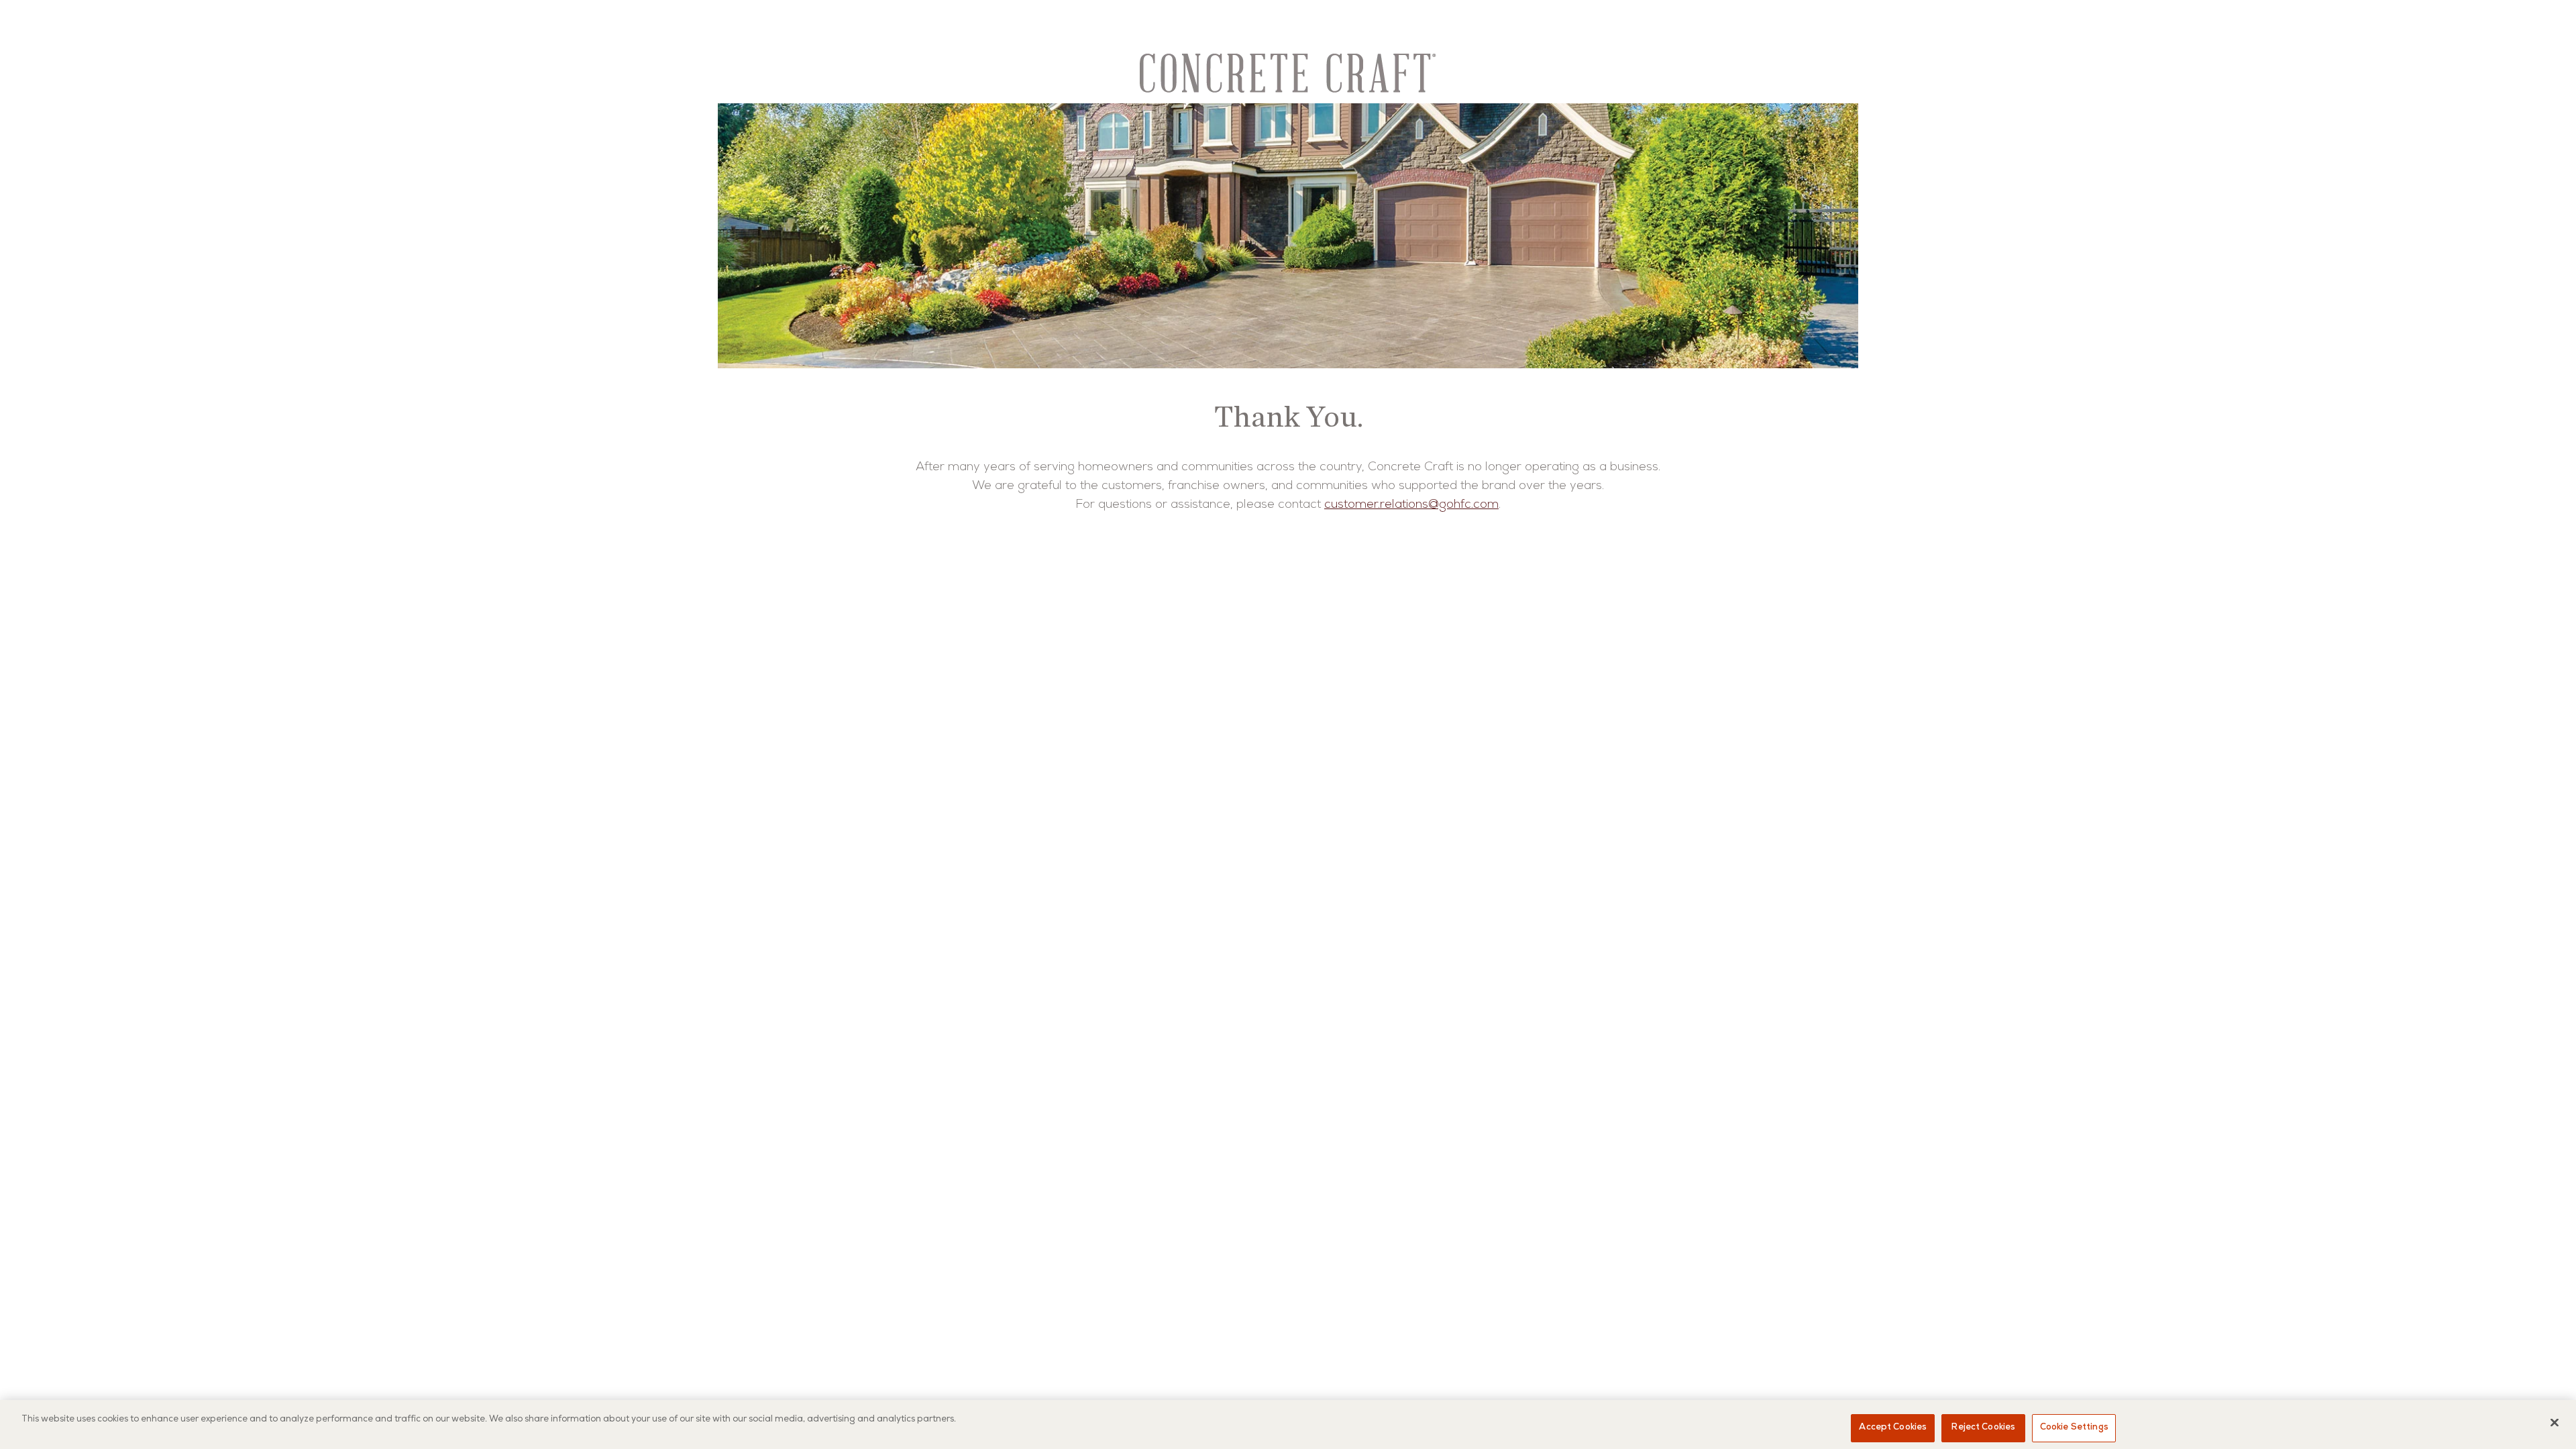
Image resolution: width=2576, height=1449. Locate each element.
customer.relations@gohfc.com (1411, 505)
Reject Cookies (1983, 1428)
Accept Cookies (1893, 1428)
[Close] (2555, 1422)
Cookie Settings (2074, 1428)
